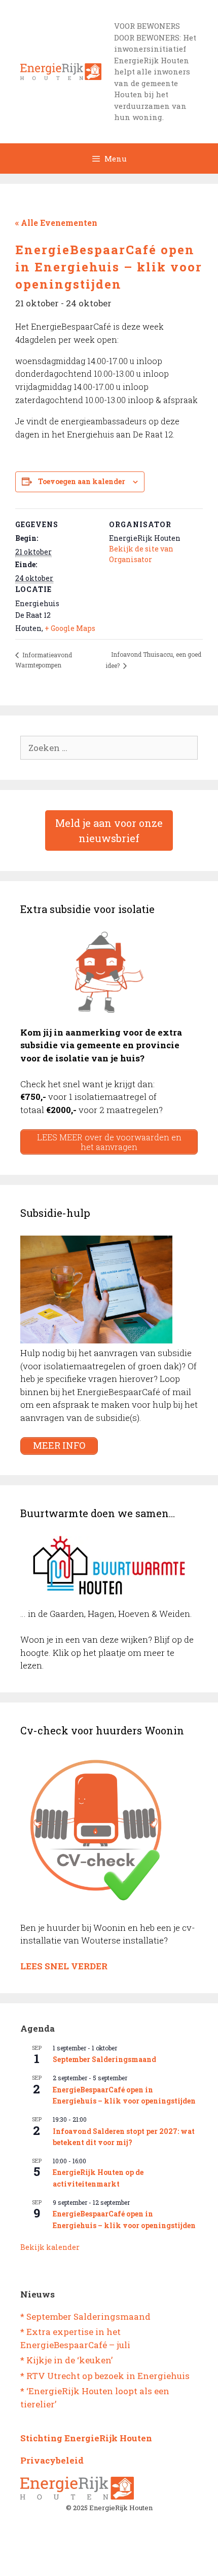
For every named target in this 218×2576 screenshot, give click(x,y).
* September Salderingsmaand (85, 2316)
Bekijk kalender (50, 2247)
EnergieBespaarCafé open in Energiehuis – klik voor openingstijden (124, 2095)
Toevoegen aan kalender (82, 481)
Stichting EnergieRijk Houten (86, 2438)
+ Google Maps (70, 628)
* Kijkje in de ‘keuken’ (66, 2360)
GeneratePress (151, 2560)
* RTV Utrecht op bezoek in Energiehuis (105, 2376)
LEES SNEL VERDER (64, 1966)
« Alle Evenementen (56, 223)
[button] (210, 9)
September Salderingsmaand (104, 2059)
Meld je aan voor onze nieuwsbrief (109, 830)
